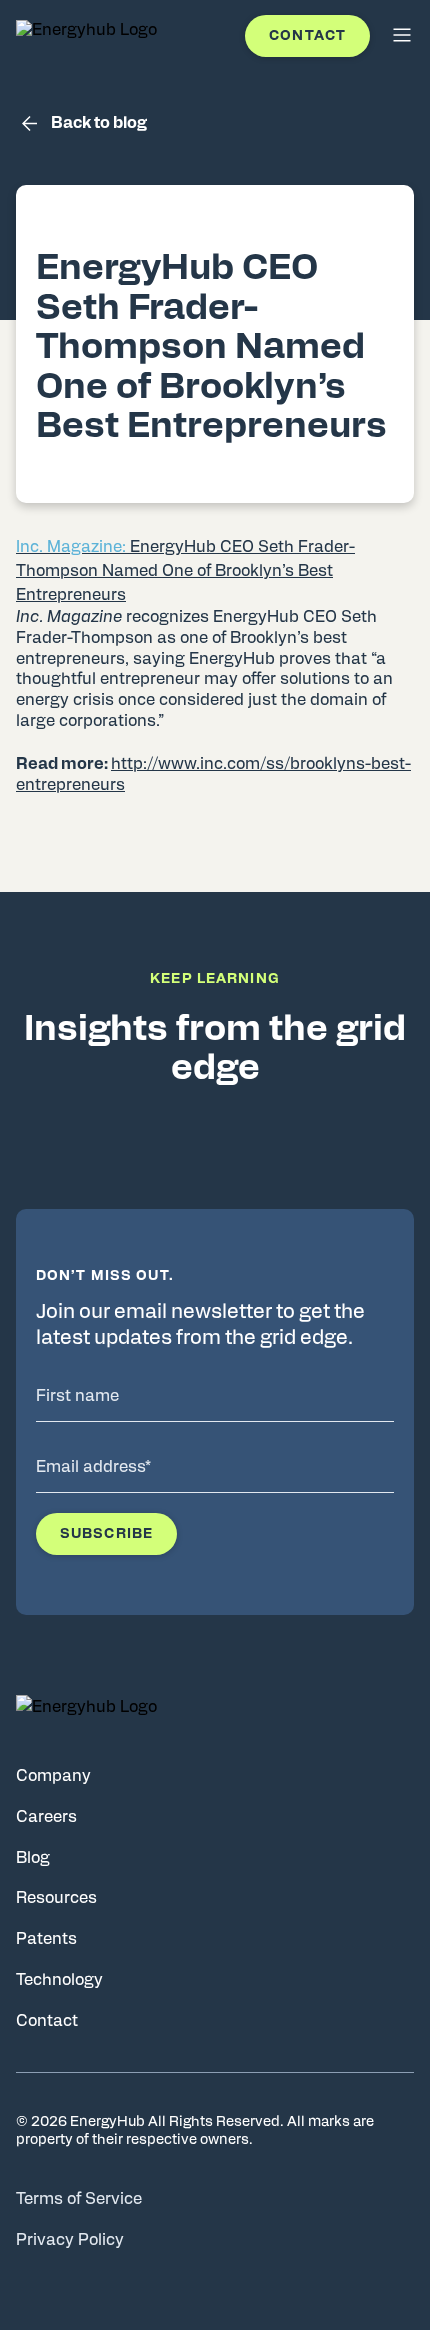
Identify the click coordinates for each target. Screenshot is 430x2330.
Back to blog (99, 123)
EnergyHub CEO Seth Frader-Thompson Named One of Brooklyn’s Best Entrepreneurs (185, 571)
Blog (33, 1858)
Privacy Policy (70, 2240)
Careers (46, 1817)
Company (53, 1776)
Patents (46, 1939)
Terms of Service (79, 2199)
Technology (59, 1980)
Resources (56, 1898)
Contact (307, 36)
